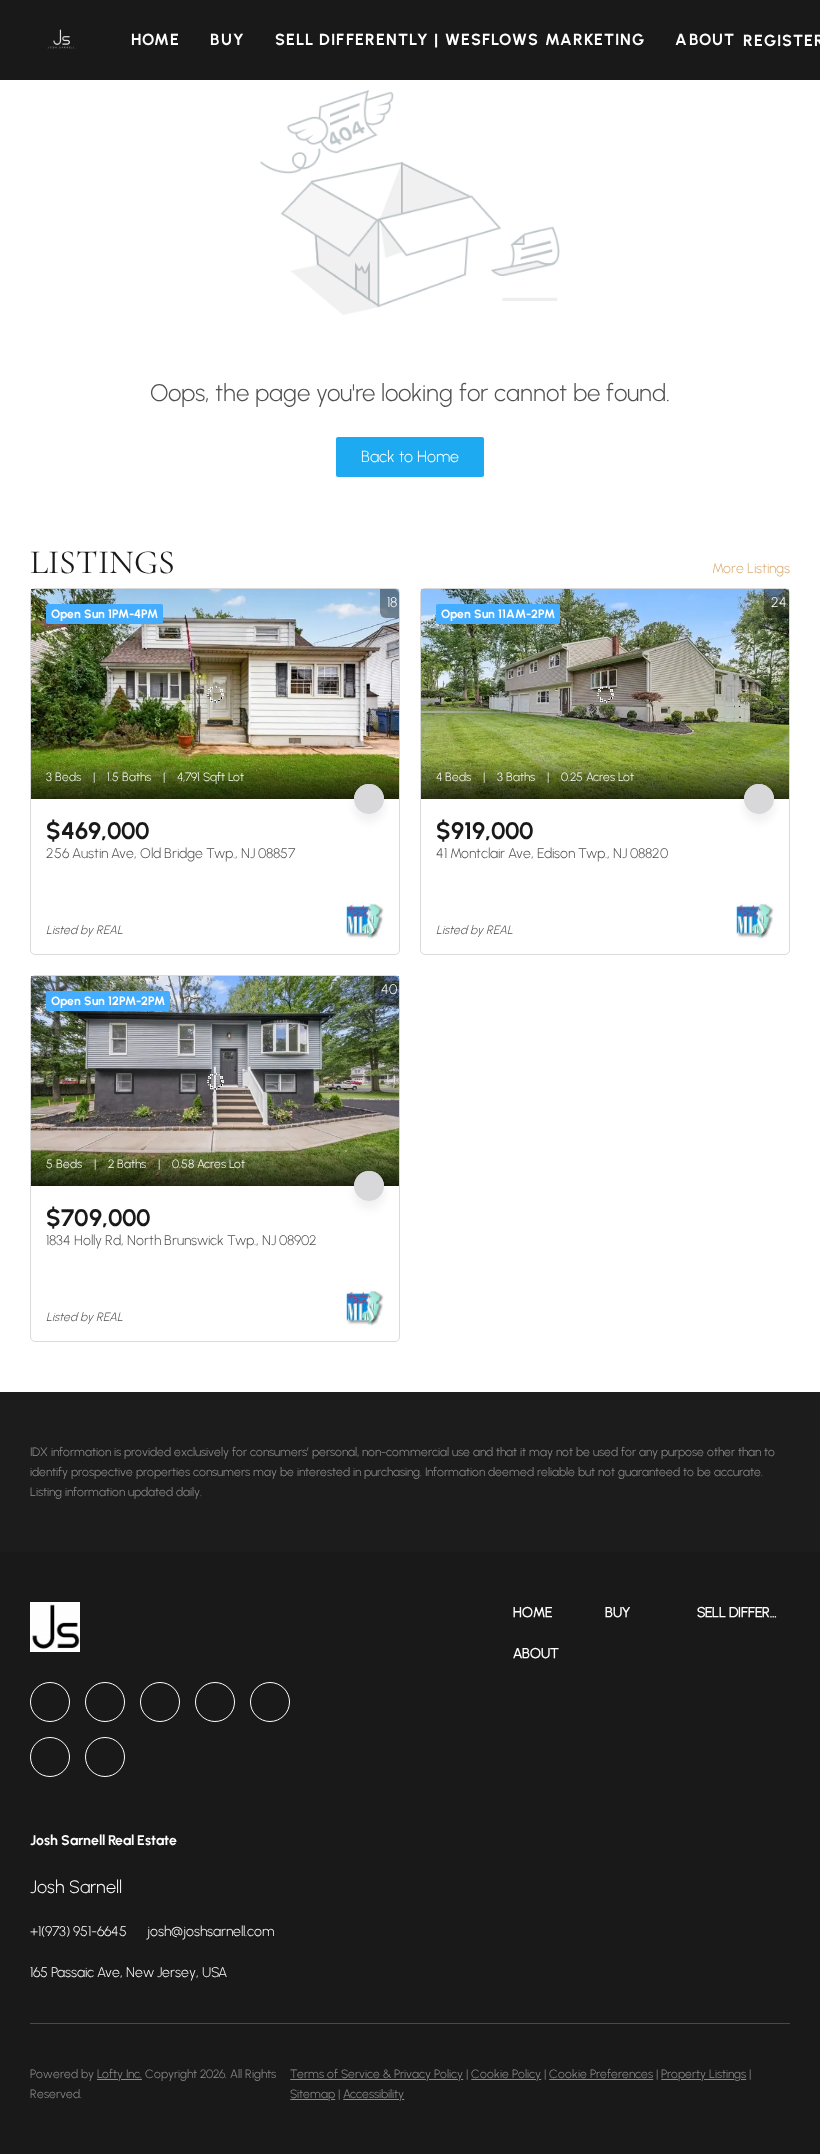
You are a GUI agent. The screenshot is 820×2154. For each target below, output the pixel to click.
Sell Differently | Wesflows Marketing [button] (460, 39)
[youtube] (270, 1702)
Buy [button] (227, 39)
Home (155, 39)
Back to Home (410, 456)
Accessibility (373, 2094)
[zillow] (160, 1702)
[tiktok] (50, 1757)
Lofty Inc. (119, 2074)
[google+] (105, 1757)
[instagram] (215, 1702)
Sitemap (312, 2094)
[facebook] (50, 1702)
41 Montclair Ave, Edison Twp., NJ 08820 (552, 853)
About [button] (705, 39)
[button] (61, 40)
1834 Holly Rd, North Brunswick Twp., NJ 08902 (181, 1240)
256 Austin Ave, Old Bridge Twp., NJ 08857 (170, 853)
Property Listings (703, 2074)
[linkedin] (105, 1702)
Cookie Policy (506, 2074)
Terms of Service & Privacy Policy (376, 2074)
